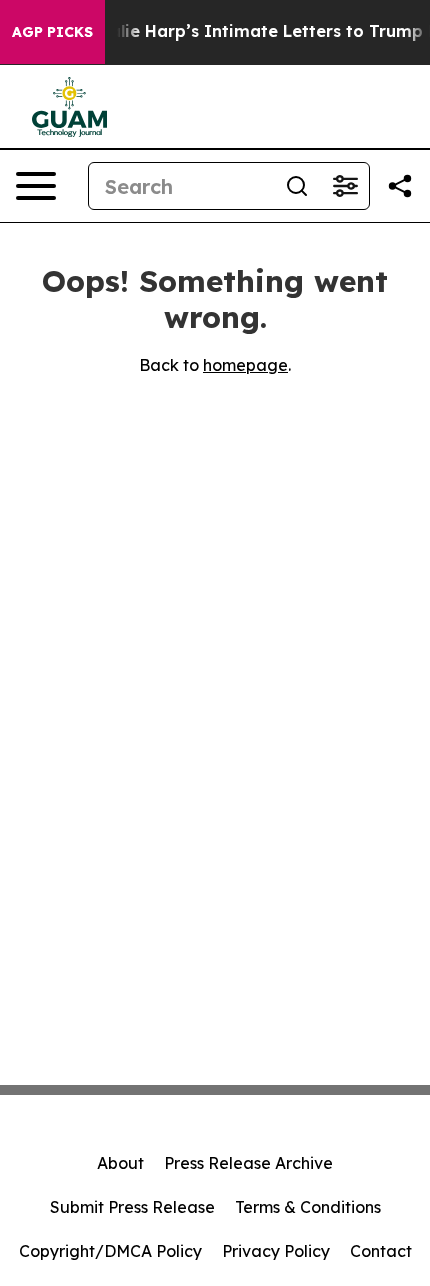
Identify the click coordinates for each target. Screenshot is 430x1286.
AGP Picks (52, 32)
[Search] (297, 186)
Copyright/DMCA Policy (110, 1251)
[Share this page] (400, 186)
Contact (381, 1251)
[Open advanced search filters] (345, 186)
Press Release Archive (248, 1163)
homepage (245, 365)
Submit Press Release (132, 1207)
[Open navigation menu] (36, 186)
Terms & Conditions (308, 1207)
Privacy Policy (276, 1251)
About (120, 1163)
